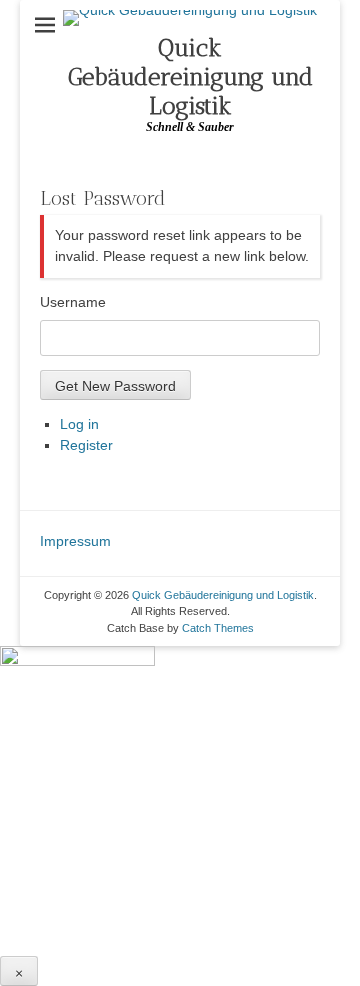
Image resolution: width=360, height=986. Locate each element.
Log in (79, 424)
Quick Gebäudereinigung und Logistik (190, 76)
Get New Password (115, 386)
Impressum (75, 541)
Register (86, 445)
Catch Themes (218, 628)
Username (73, 302)
